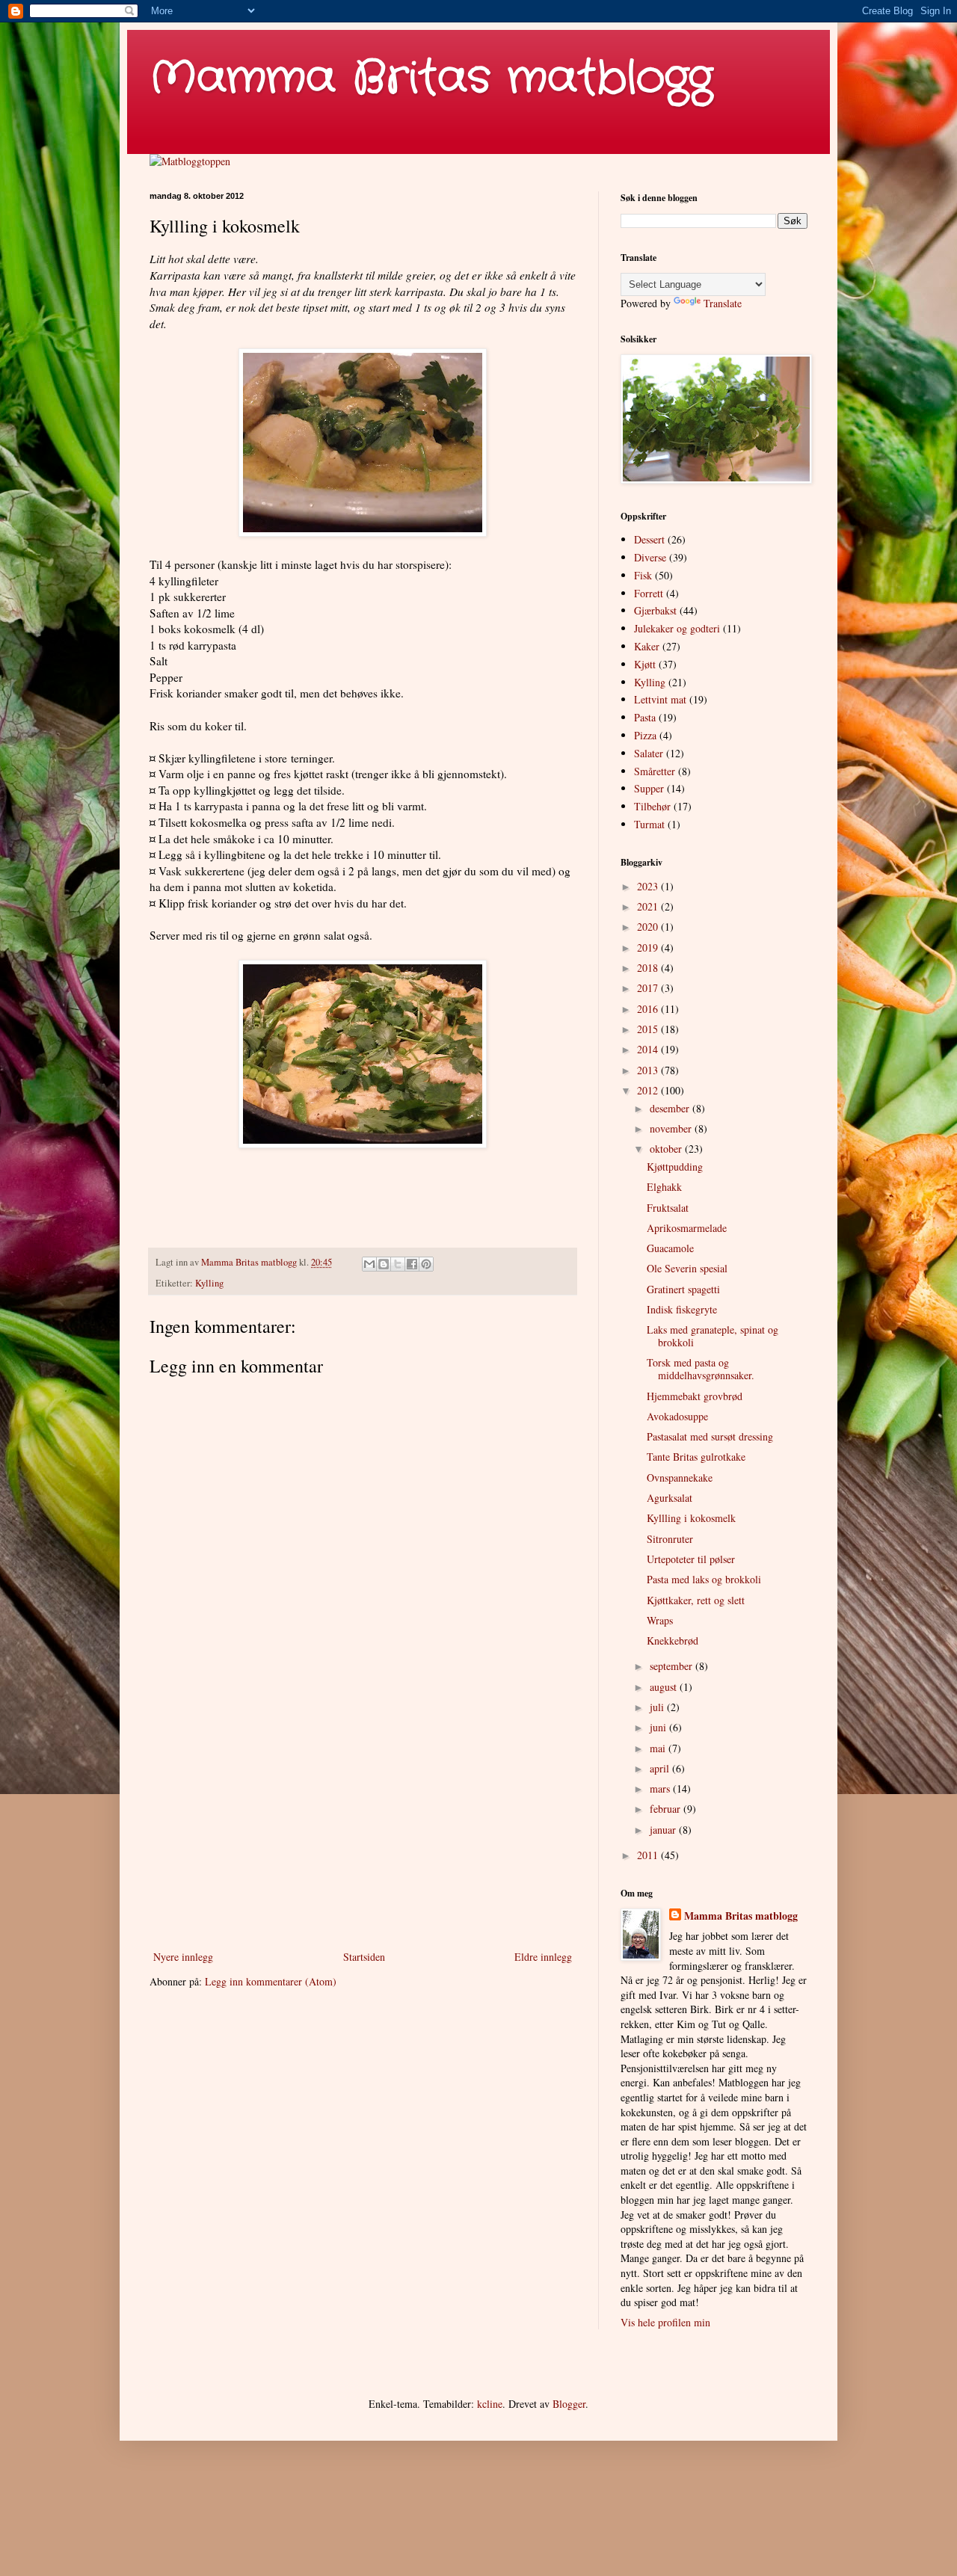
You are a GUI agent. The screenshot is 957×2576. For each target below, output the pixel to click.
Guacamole (670, 1248)
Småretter (655, 771)
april (661, 1768)
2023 (649, 886)
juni (659, 1727)
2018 (649, 968)
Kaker (647, 646)
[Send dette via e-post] (369, 1264)
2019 (649, 947)
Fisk (643, 575)
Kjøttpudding (675, 1167)
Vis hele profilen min (665, 2322)
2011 (649, 1855)
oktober (667, 1149)
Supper (649, 788)
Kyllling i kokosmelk (691, 1518)
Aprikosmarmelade (687, 1228)
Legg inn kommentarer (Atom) (271, 1981)
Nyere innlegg (183, 1957)
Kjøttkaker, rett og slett (696, 1600)
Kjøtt (645, 664)
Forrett (649, 593)
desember (671, 1108)
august (665, 1687)
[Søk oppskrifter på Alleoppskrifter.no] (190, 161)
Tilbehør (652, 806)
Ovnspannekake (680, 1477)
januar (664, 1830)
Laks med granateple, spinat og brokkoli (713, 1336)
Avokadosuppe (677, 1416)
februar (667, 1809)
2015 (649, 1029)
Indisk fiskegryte (682, 1309)
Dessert (649, 539)
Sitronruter (670, 1539)
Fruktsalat (668, 1208)
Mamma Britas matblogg (431, 78)
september (673, 1666)
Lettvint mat (660, 699)
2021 (649, 906)
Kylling (209, 1283)
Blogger (569, 2404)
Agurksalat (670, 1498)
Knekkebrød (673, 1640)
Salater (649, 753)
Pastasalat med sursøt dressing (710, 1436)
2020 (649, 927)
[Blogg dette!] (384, 1264)
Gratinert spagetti (683, 1289)
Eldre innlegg (543, 1957)
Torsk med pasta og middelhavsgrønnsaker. (701, 1369)
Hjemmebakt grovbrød (695, 1396)
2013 (649, 1070)
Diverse (650, 557)
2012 (649, 1090)
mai (659, 1748)
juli (658, 1707)
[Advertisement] (363, 1824)
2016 (649, 1009)
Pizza (645, 735)
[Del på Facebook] (412, 1264)
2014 (649, 1049)
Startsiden (364, 1957)
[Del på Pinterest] (426, 1264)
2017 (649, 988)
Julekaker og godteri (677, 628)
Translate (723, 303)
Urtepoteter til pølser (691, 1559)
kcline (490, 2404)
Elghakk (664, 1187)
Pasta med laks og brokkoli (704, 1579)
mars (661, 1788)
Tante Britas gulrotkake (696, 1457)
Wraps (660, 1620)
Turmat (649, 824)
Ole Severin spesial (687, 1268)
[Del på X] (398, 1264)
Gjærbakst (655, 610)
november (672, 1128)
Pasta (645, 717)
